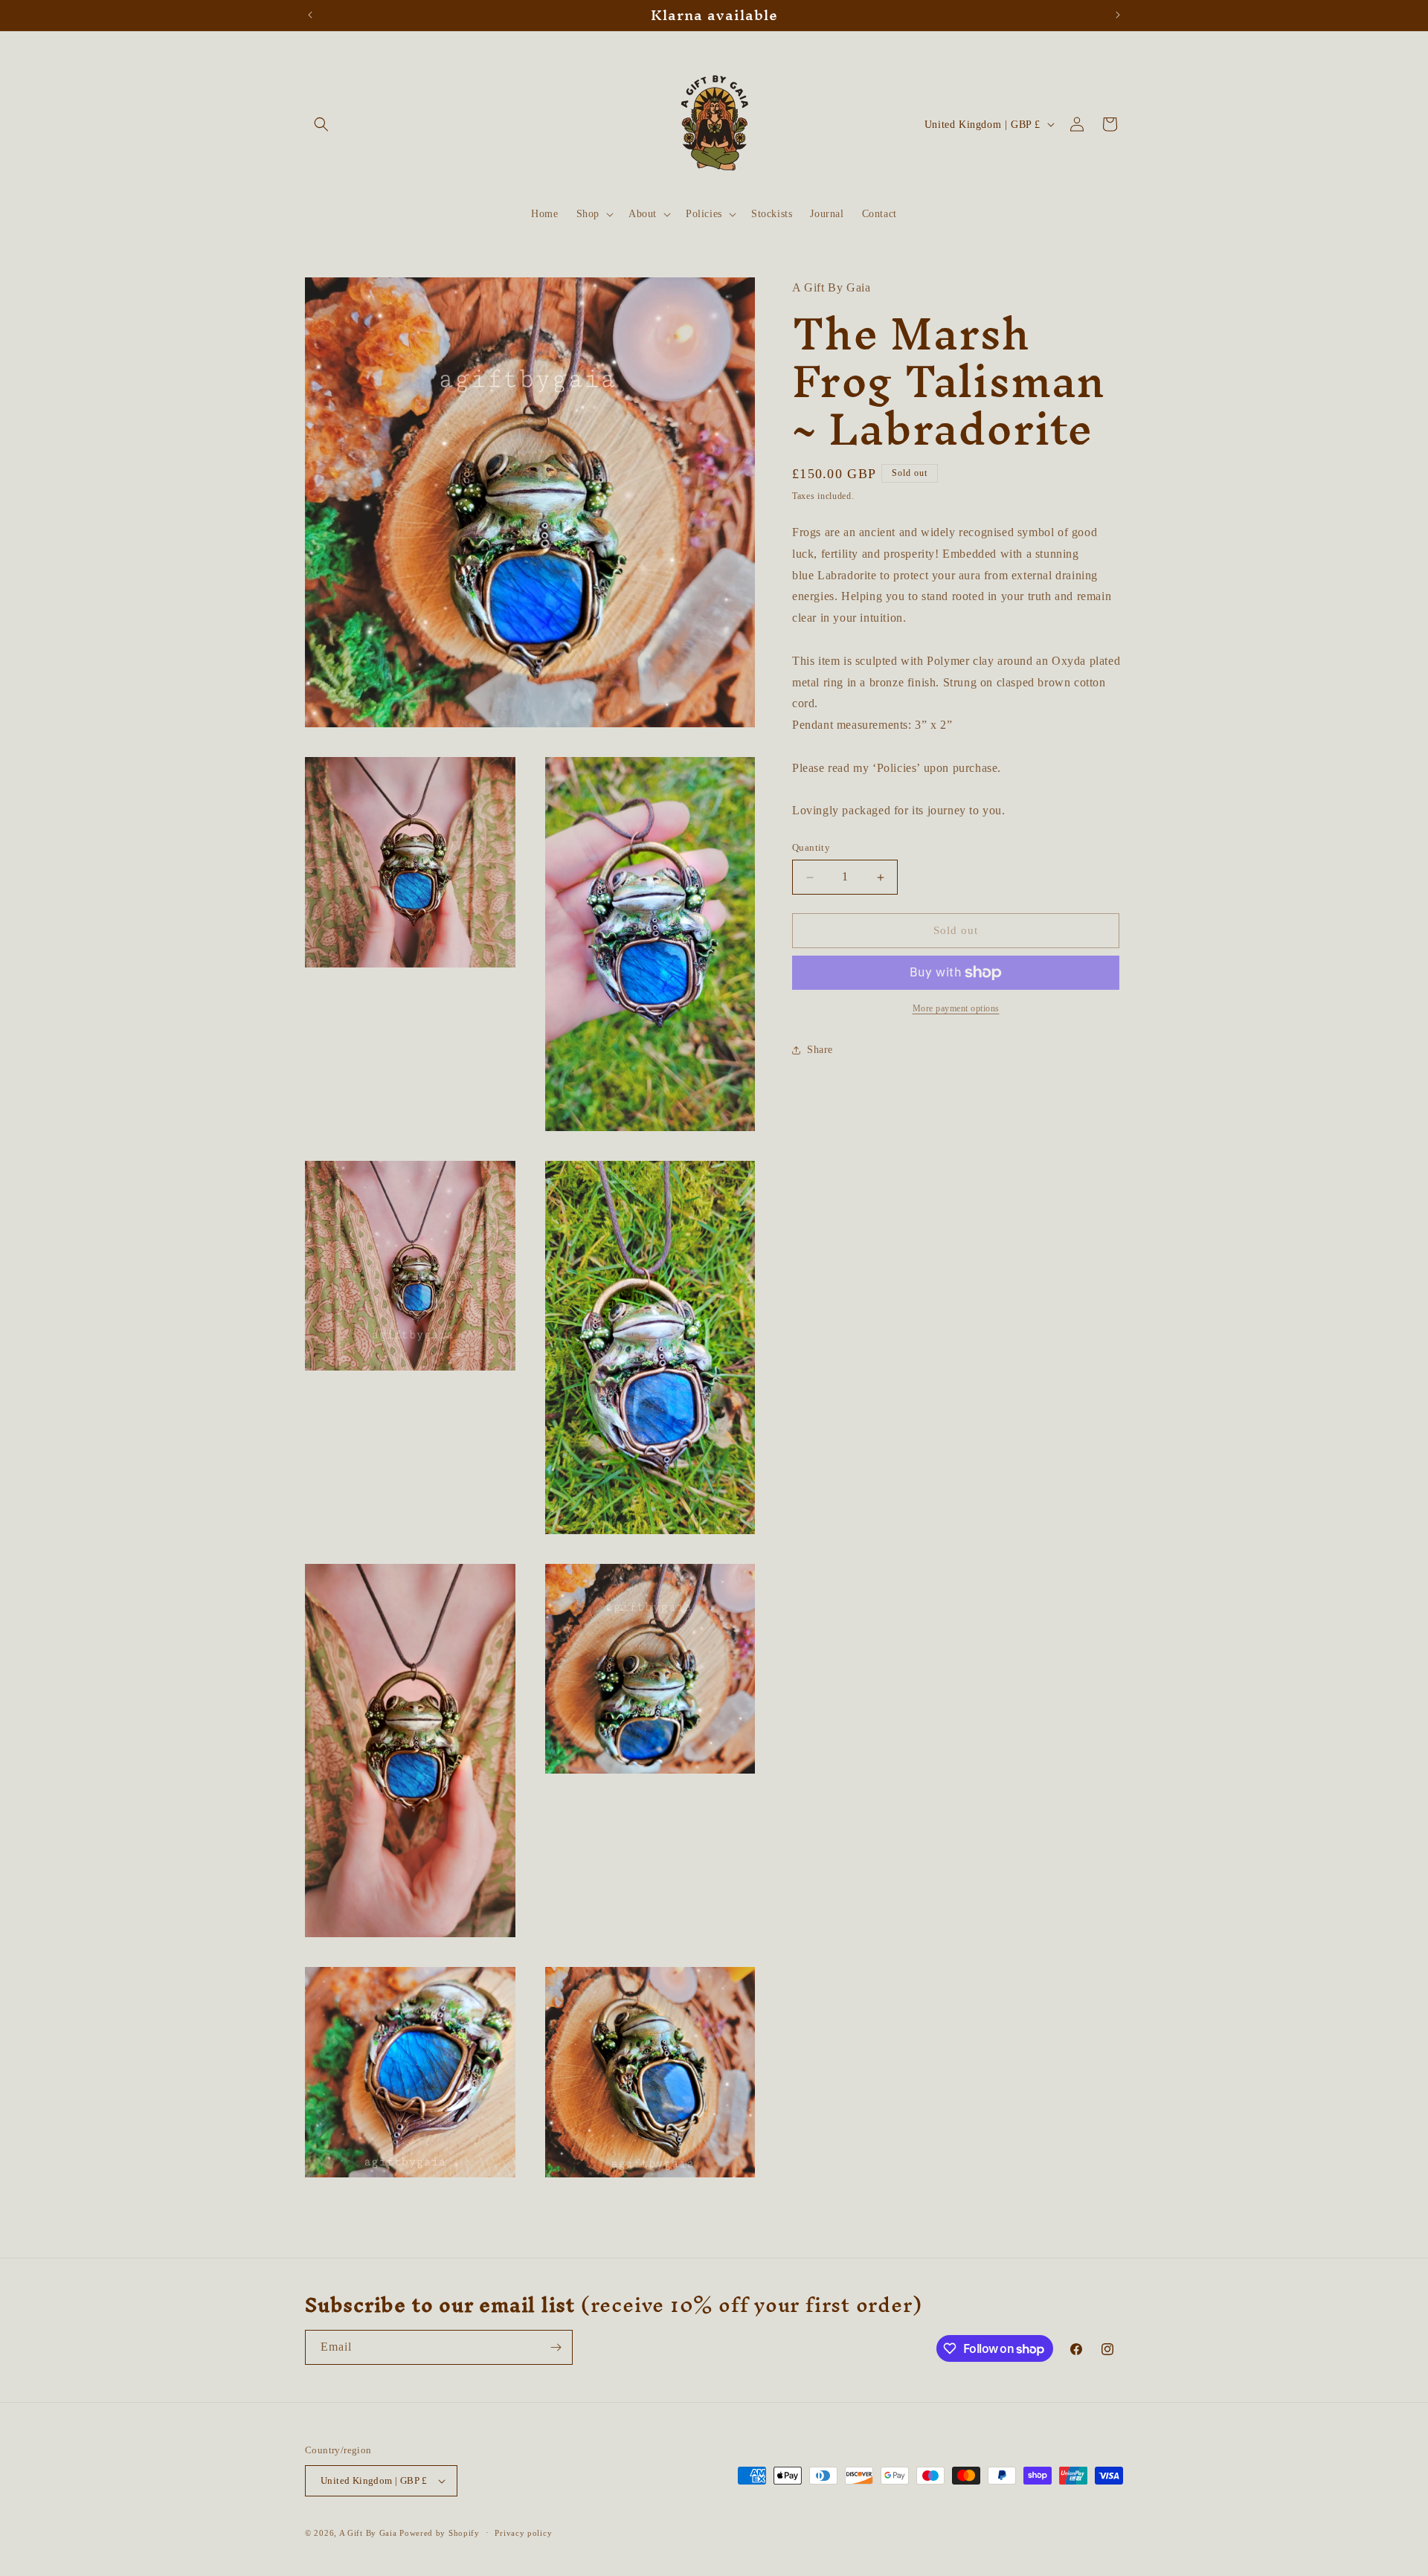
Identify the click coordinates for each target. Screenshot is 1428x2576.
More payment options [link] (956, 1008)
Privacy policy (523, 2533)
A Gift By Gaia (368, 2533)
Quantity (811, 848)
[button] (321, 124)
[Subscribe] (556, 2347)
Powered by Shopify (440, 2533)
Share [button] (820, 1050)
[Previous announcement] (310, 15)
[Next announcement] (1118, 15)
